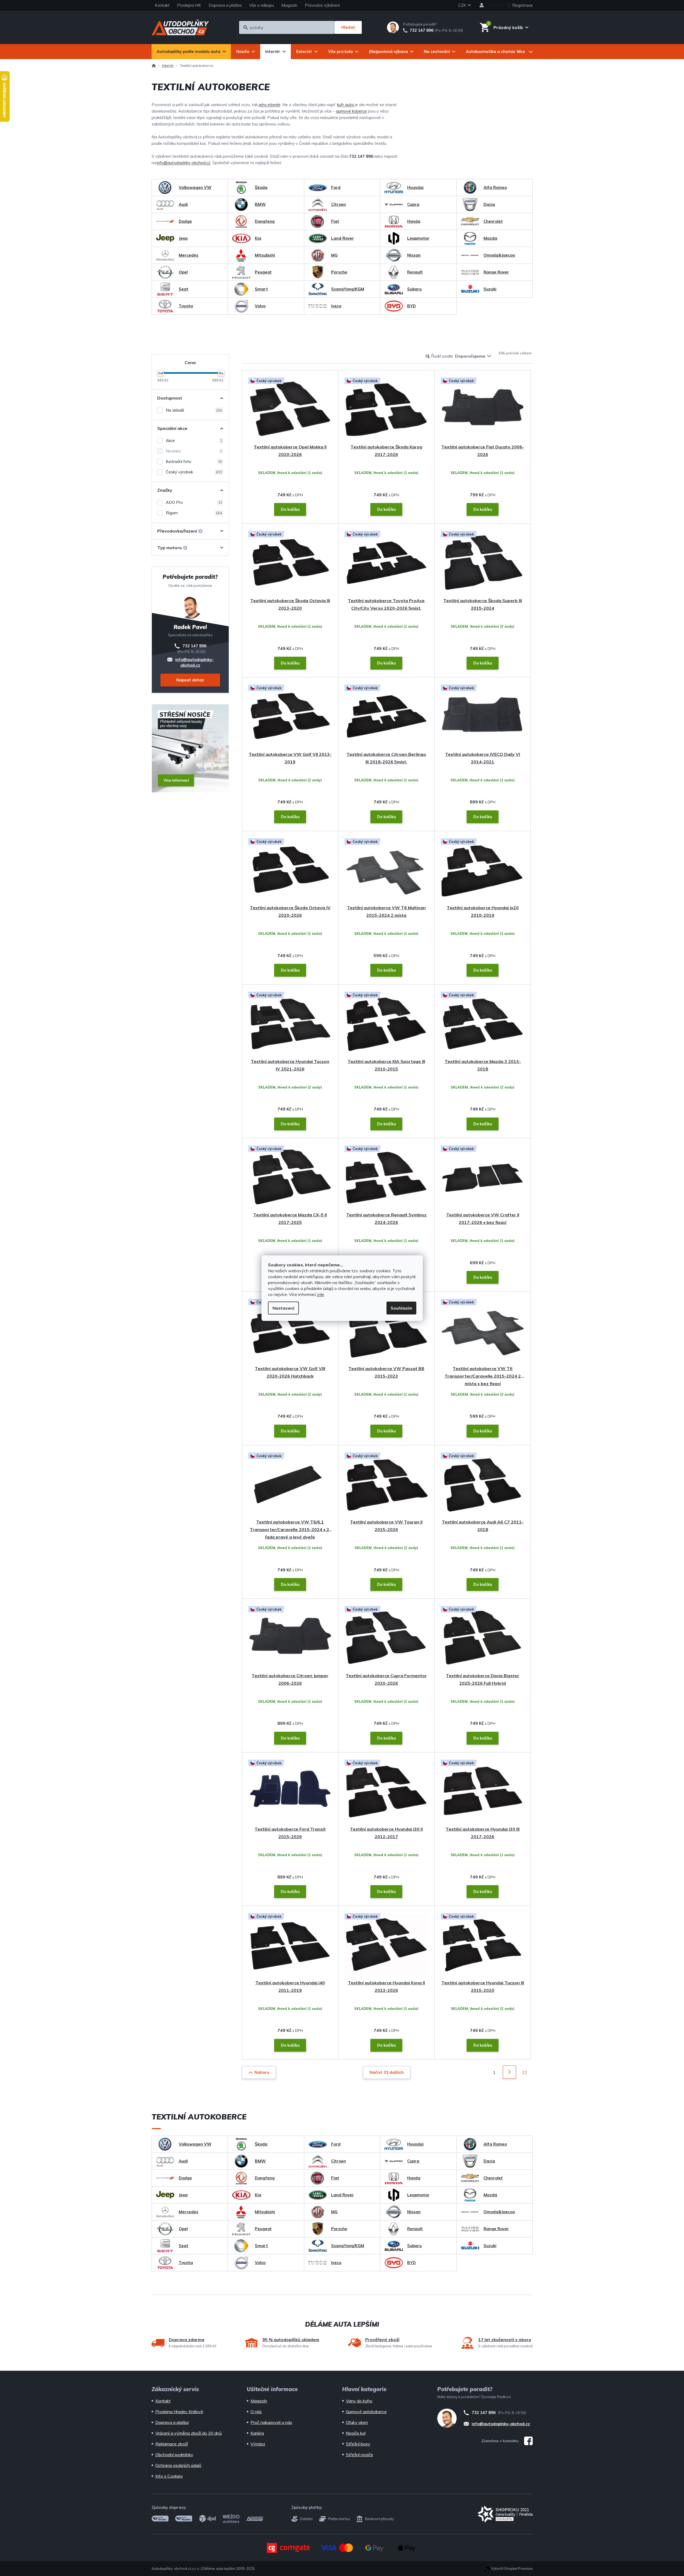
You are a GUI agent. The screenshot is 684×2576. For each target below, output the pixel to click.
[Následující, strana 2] (509, 2072)
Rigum (194, 513)
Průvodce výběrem (322, 5)
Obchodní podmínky (174, 2455)
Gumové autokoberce (366, 2412)
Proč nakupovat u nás (271, 2422)
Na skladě (194, 410)
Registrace (522, 5)
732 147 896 (422, 30)
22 (525, 2072)
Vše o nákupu (262, 5)
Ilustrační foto (194, 461)
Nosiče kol (356, 2433)
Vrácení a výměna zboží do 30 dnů (189, 2433)
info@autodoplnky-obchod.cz (184, 163)
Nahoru (262, 2072)
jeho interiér (270, 105)
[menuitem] (191, 52)
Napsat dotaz (190, 680)
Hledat (348, 27)
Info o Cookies (169, 2476)
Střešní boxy (358, 2444)
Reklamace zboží (172, 2444)
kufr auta (345, 105)
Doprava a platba (225, 5)
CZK (463, 5)
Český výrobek (194, 472)
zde (320, 1294)
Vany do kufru (359, 2401)
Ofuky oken (357, 2422)
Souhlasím (401, 1308)
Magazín (289, 5)
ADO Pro (194, 502)
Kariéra (257, 2433)
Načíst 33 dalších (387, 2072)
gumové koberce (351, 111)
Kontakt (162, 5)
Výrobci (258, 2444)
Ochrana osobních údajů (178, 2465)
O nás (256, 2412)
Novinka (194, 451)
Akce (194, 441)
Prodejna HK (189, 5)
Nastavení (283, 1308)
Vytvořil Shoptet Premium (512, 2568)
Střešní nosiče (359, 2455)
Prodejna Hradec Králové (179, 2412)
